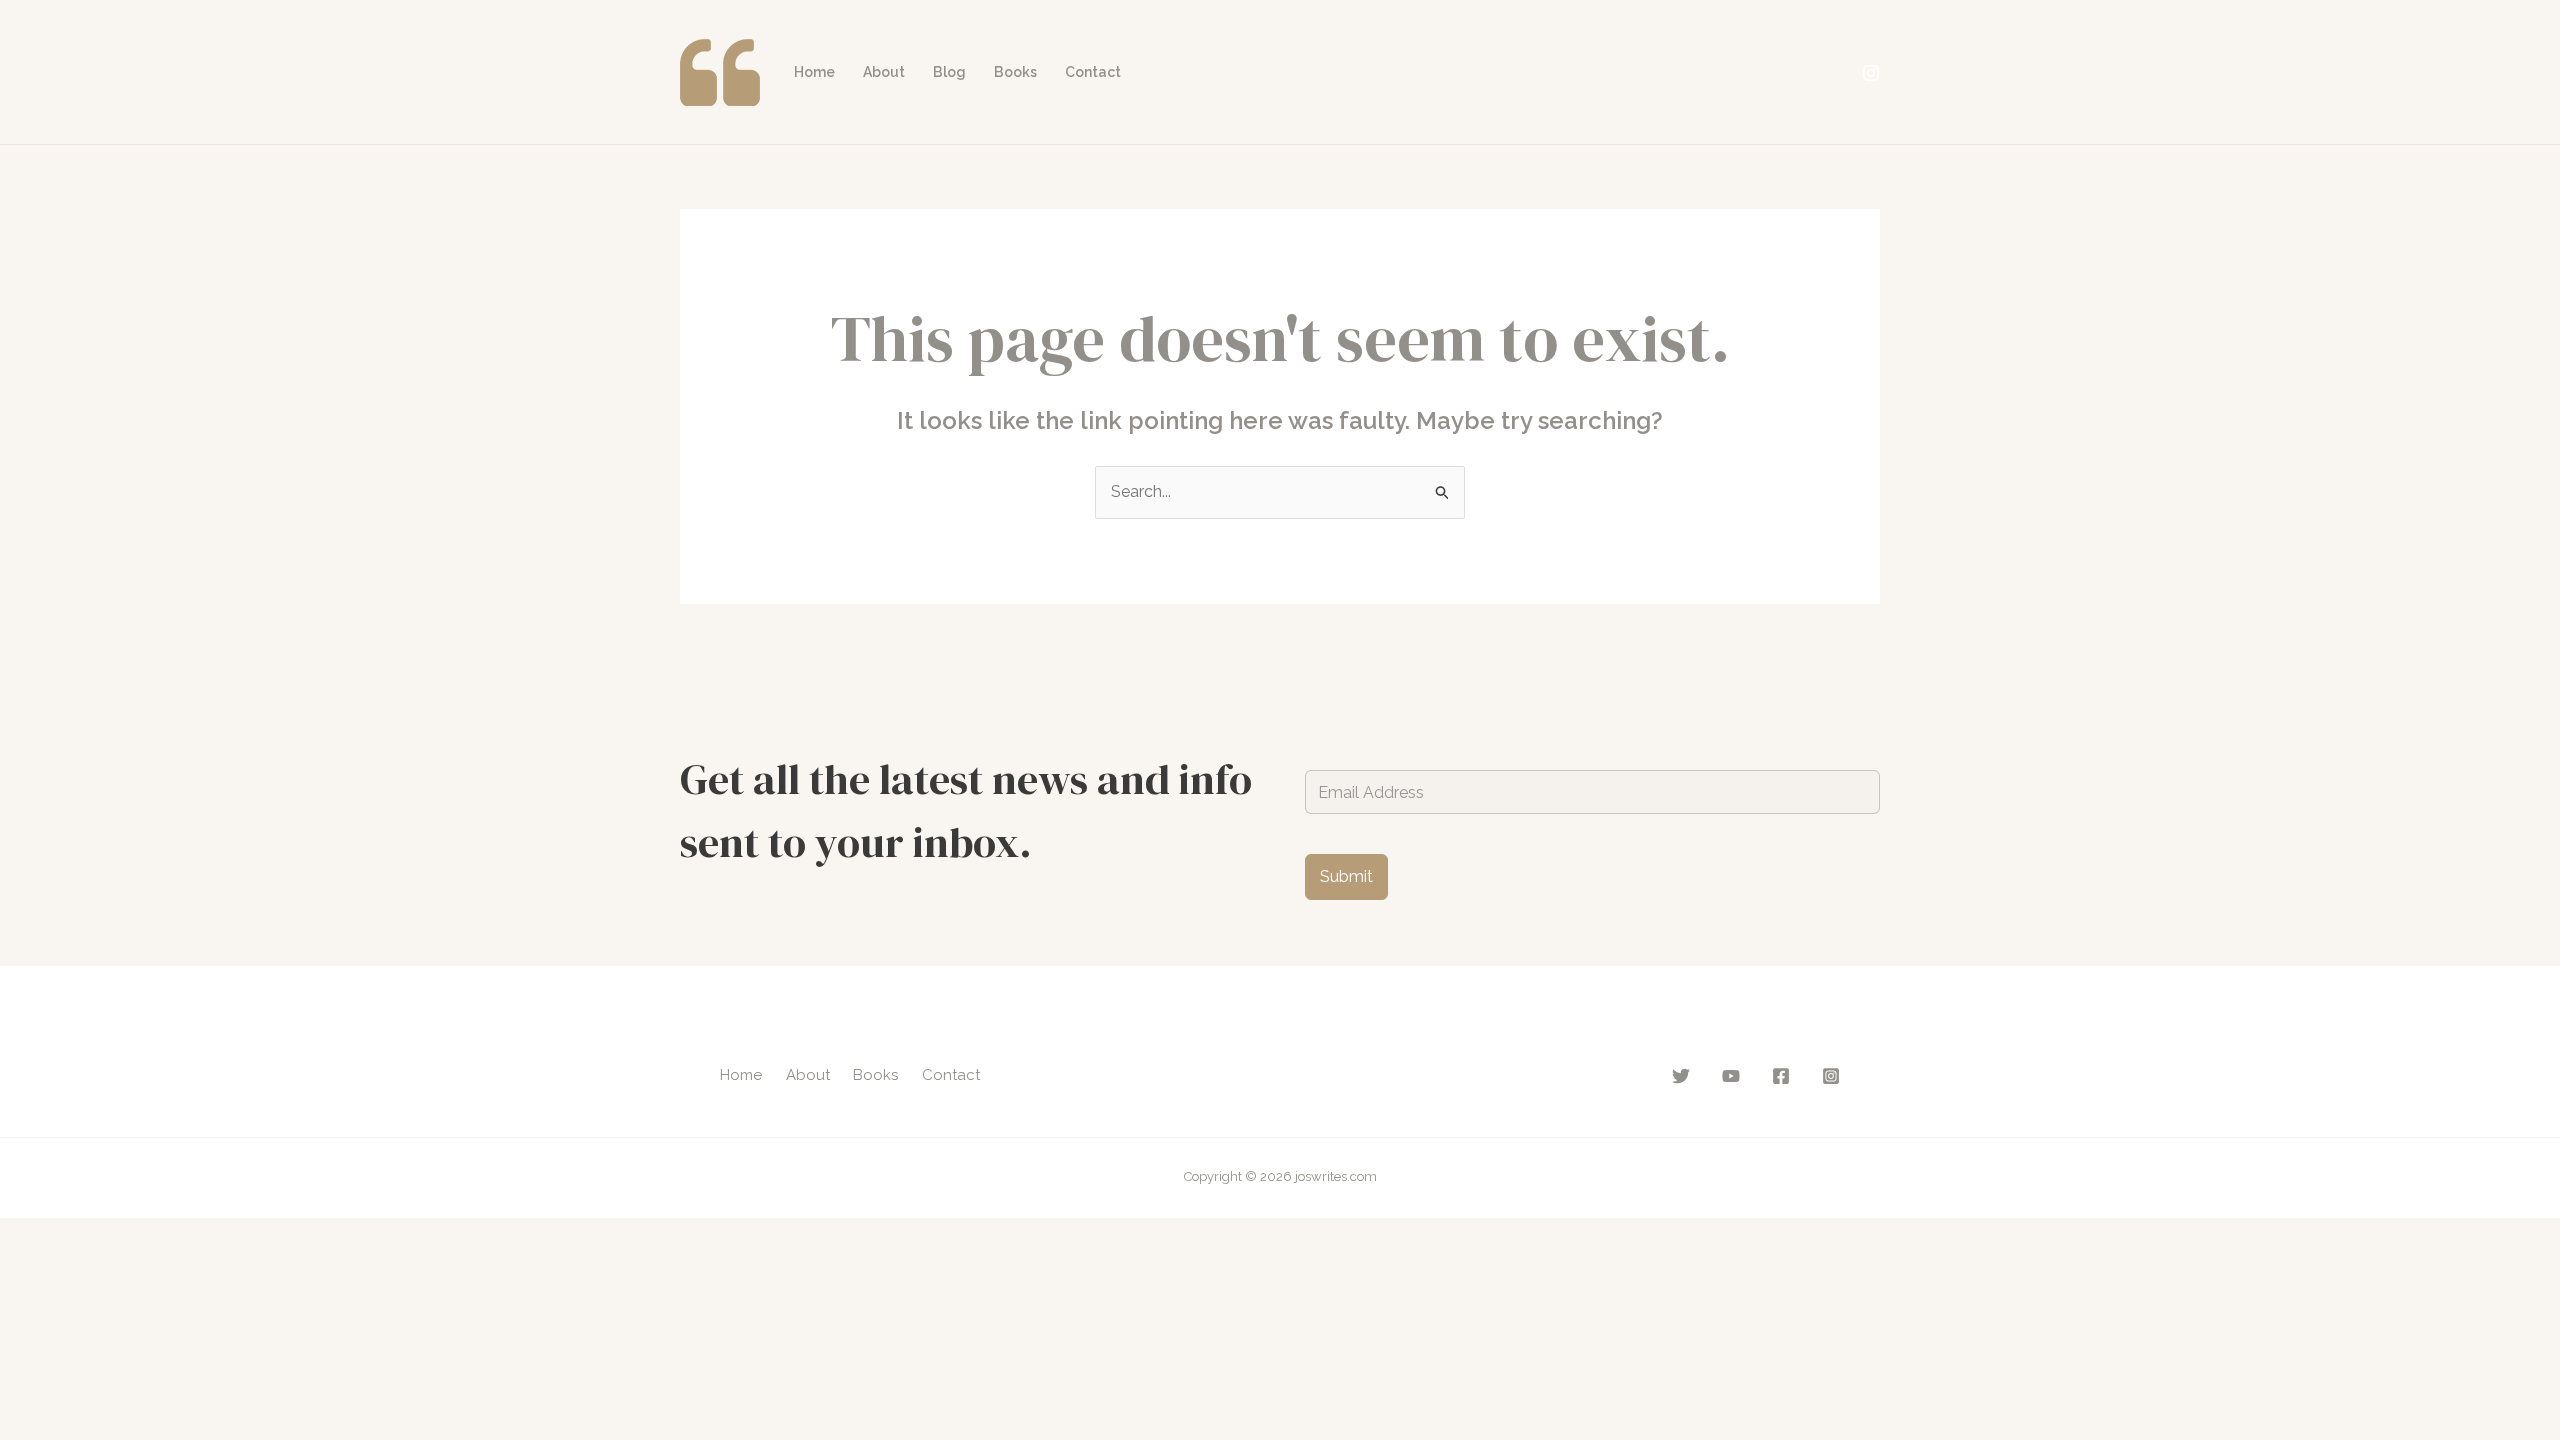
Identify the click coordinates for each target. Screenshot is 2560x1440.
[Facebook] (1781, 1076)
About (884, 72)
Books (1015, 72)
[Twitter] (1681, 1076)
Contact (1093, 72)
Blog (949, 72)
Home (814, 72)
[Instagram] (1871, 73)
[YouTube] (1731, 1076)
